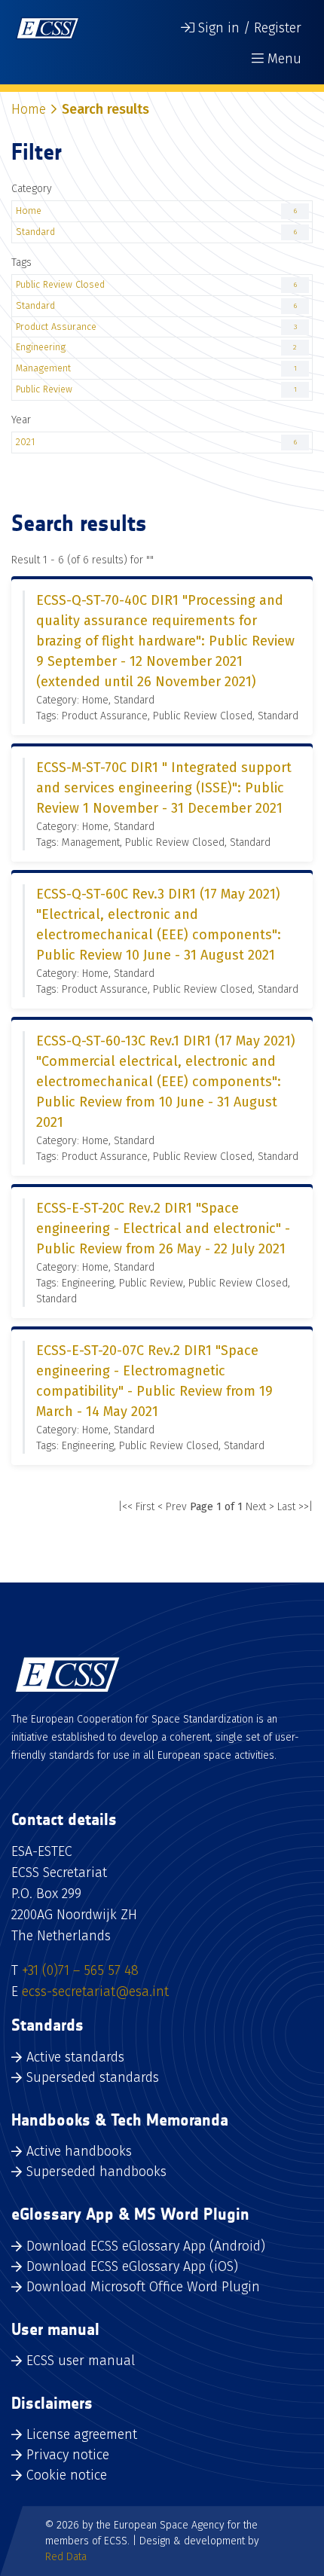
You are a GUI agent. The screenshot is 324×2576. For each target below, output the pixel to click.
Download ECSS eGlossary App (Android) (146, 2246)
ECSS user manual (81, 2361)
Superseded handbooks (96, 2172)
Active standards (75, 2057)
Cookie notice (67, 2475)
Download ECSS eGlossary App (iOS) (132, 2266)
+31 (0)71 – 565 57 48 (80, 1970)
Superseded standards (93, 2077)
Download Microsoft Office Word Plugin (143, 2287)
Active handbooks (79, 2151)
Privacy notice (68, 2455)
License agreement (82, 2434)
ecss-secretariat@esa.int (95, 1992)
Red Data (66, 2557)
